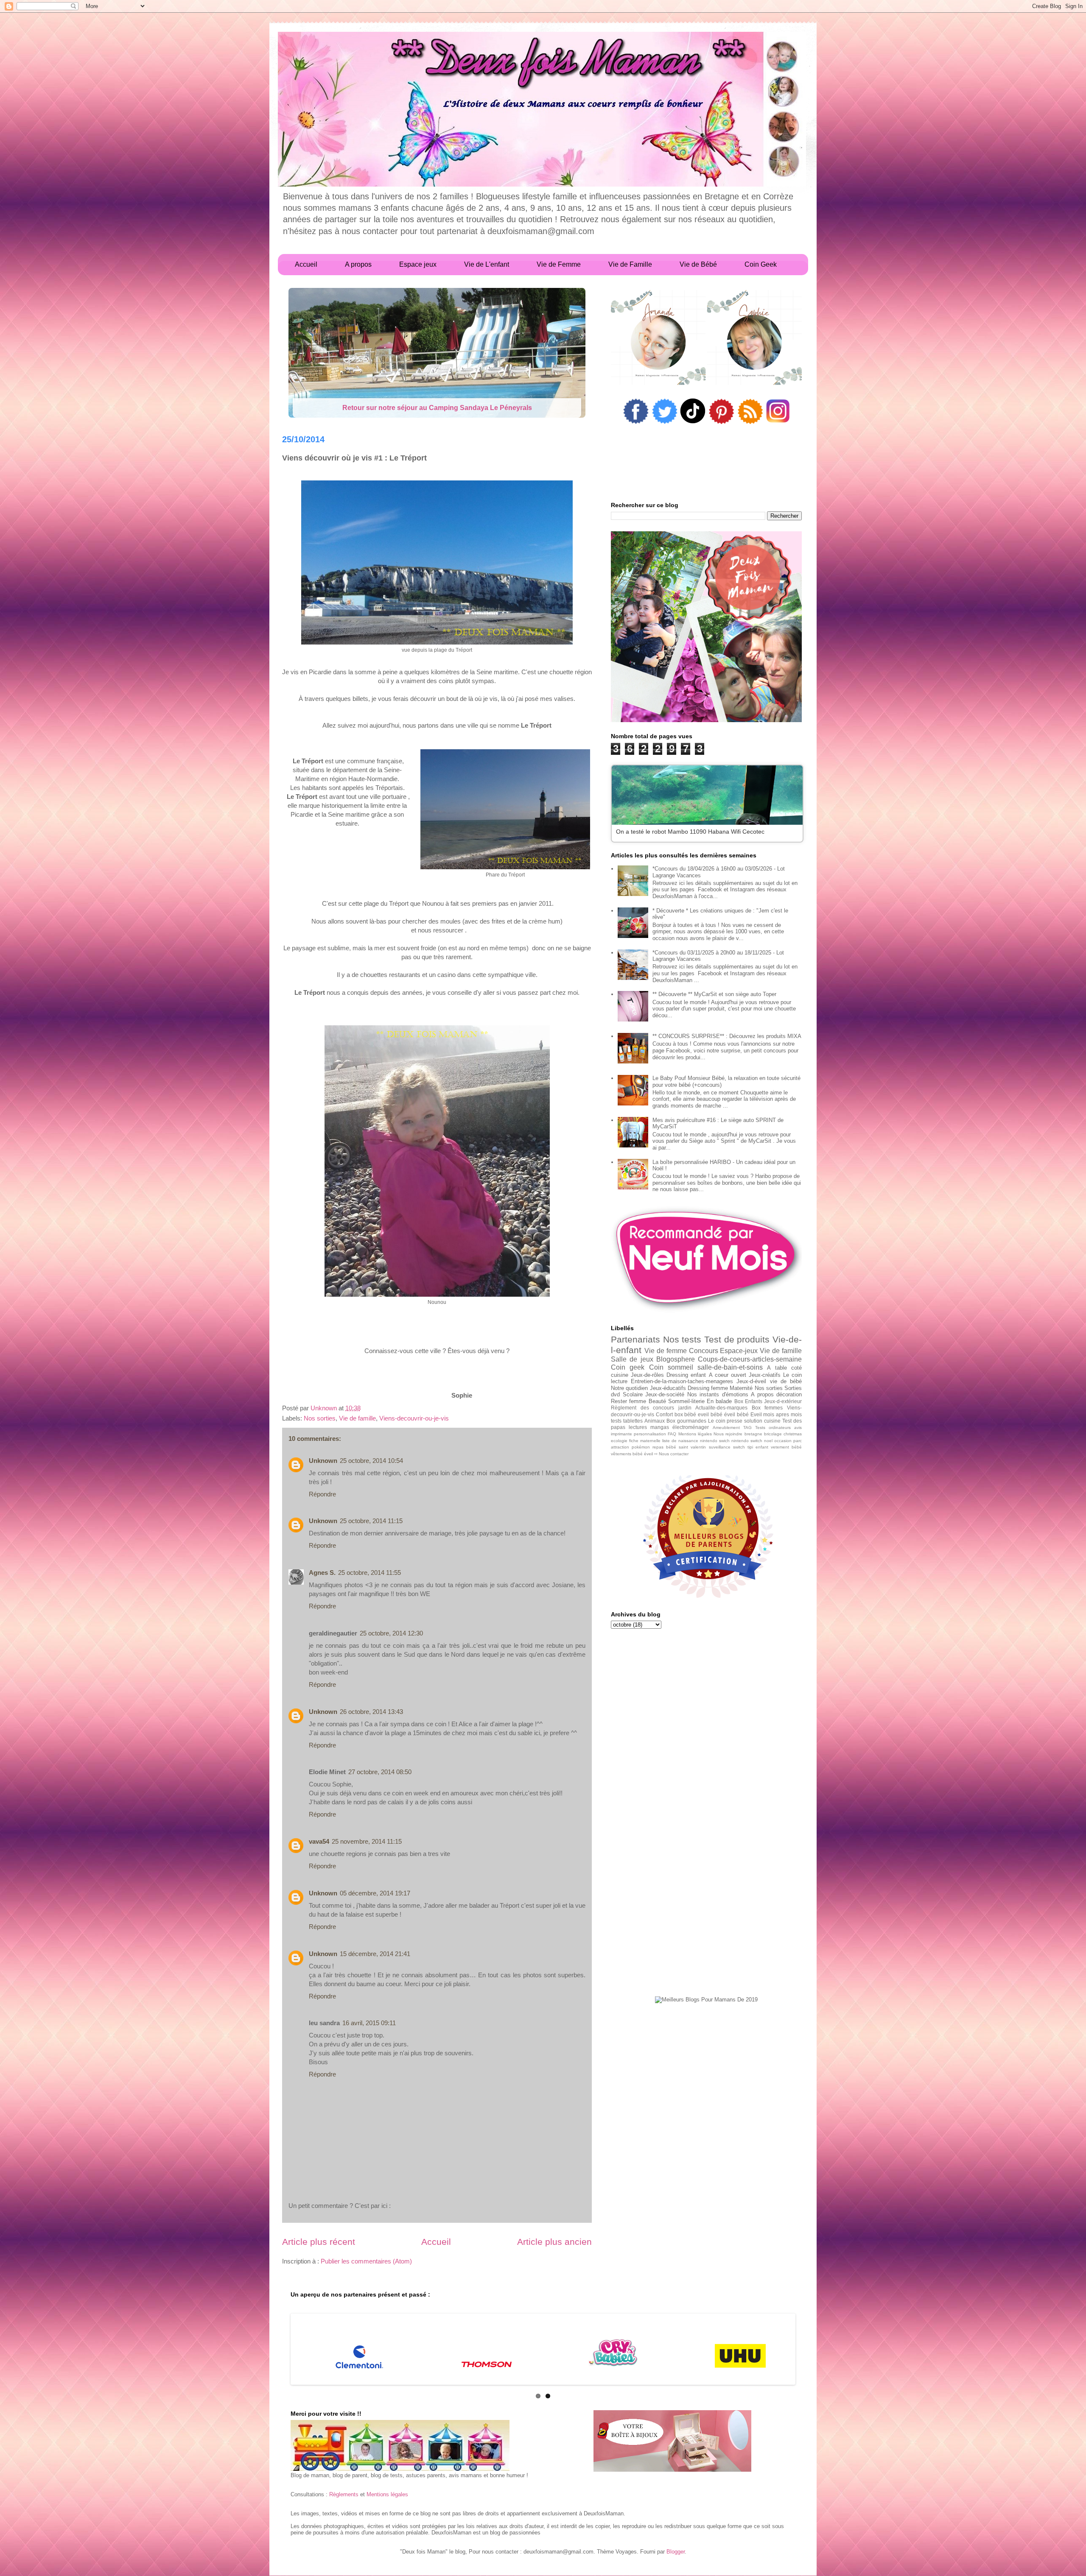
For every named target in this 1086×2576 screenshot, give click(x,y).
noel (768, 1441)
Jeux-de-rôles (647, 1375)
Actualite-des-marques (721, 1408)
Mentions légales (695, 1434)
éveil (648, 1454)
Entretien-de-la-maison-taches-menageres (682, 1381)
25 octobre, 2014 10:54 (371, 1461)
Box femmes (767, 1408)
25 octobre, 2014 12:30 (391, 1633)
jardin (685, 1408)
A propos (762, 1394)
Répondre (322, 1494)
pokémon (641, 1447)
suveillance (720, 1447)
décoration (789, 1394)
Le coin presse (725, 1421)
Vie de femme (666, 1351)
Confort (664, 1414)
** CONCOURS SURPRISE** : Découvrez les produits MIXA (727, 1036)
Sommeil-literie (686, 1401)
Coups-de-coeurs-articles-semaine (750, 1359)
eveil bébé (710, 1414)
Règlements (344, 2494)
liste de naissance (680, 1441)
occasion (783, 1441)
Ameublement (726, 1428)
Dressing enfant (686, 1375)
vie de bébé (786, 1381)
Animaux (655, 1421)
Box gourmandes (686, 1421)
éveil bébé (736, 1414)
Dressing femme (708, 1388)
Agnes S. (322, 1573)
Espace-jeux (739, 1351)
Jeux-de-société (665, 1394)
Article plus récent (319, 2242)
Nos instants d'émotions (718, 1394)
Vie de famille (357, 1418)
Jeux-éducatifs (668, 1388)
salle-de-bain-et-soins (730, 1367)
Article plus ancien (554, 2242)
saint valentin (692, 1447)
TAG (747, 1428)
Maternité (741, 1388)
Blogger (676, 2552)
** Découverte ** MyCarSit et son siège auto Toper (714, 994)
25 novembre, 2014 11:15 (367, 1841)
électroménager (691, 1427)
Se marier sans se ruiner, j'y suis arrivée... (437, 408)
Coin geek (628, 1367)
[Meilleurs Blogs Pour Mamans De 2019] (706, 2000)
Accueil (436, 2242)
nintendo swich (715, 1441)
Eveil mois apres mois (776, 1414)
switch (739, 1447)
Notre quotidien (629, 1388)
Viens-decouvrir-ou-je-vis (414, 1418)
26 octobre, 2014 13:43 (371, 1712)
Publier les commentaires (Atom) (366, 2261)
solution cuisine (762, 1421)
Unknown (323, 1461)
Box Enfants (748, 1401)
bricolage (773, 1434)
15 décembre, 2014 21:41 (375, 1954)
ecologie (619, 1441)
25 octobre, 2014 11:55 (369, 1573)
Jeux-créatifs (765, 1375)
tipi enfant (758, 1447)
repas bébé (664, 1447)
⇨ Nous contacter (671, 1454)
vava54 (319, 1841)
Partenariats (635, 1339)
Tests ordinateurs (773, 1428)
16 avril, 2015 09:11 (369, 2023)
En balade (719, 1401)
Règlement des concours (642, 1408)
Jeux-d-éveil (751, 1381)
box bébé (686, 1414)
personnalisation (650, 1434)
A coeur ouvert (728, 1375)
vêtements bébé (627, 1454)
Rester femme (628, 1401)
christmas (793, 1434)
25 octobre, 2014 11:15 (371, 1521)
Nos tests (682, 1339)
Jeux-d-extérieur (783, 1401)
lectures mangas (649, 1427)
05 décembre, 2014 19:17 (375, 1893)
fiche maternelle (645, 1441)
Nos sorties (320, 1418)
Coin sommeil (671, 1367)
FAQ (672, 1434)
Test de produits (737, 1339)
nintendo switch (747, 1441)
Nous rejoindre (728, 1434)
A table (777, 1368)
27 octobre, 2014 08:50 (380, 1772)
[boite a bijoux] (672, 2442)
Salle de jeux (632, 1359)
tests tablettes (627, 1421)
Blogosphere (676, 1359)
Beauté (657, 1401)
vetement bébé (786, 1447)
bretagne (753, 1434)
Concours (704, 1351)
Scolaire (633, 1394)
